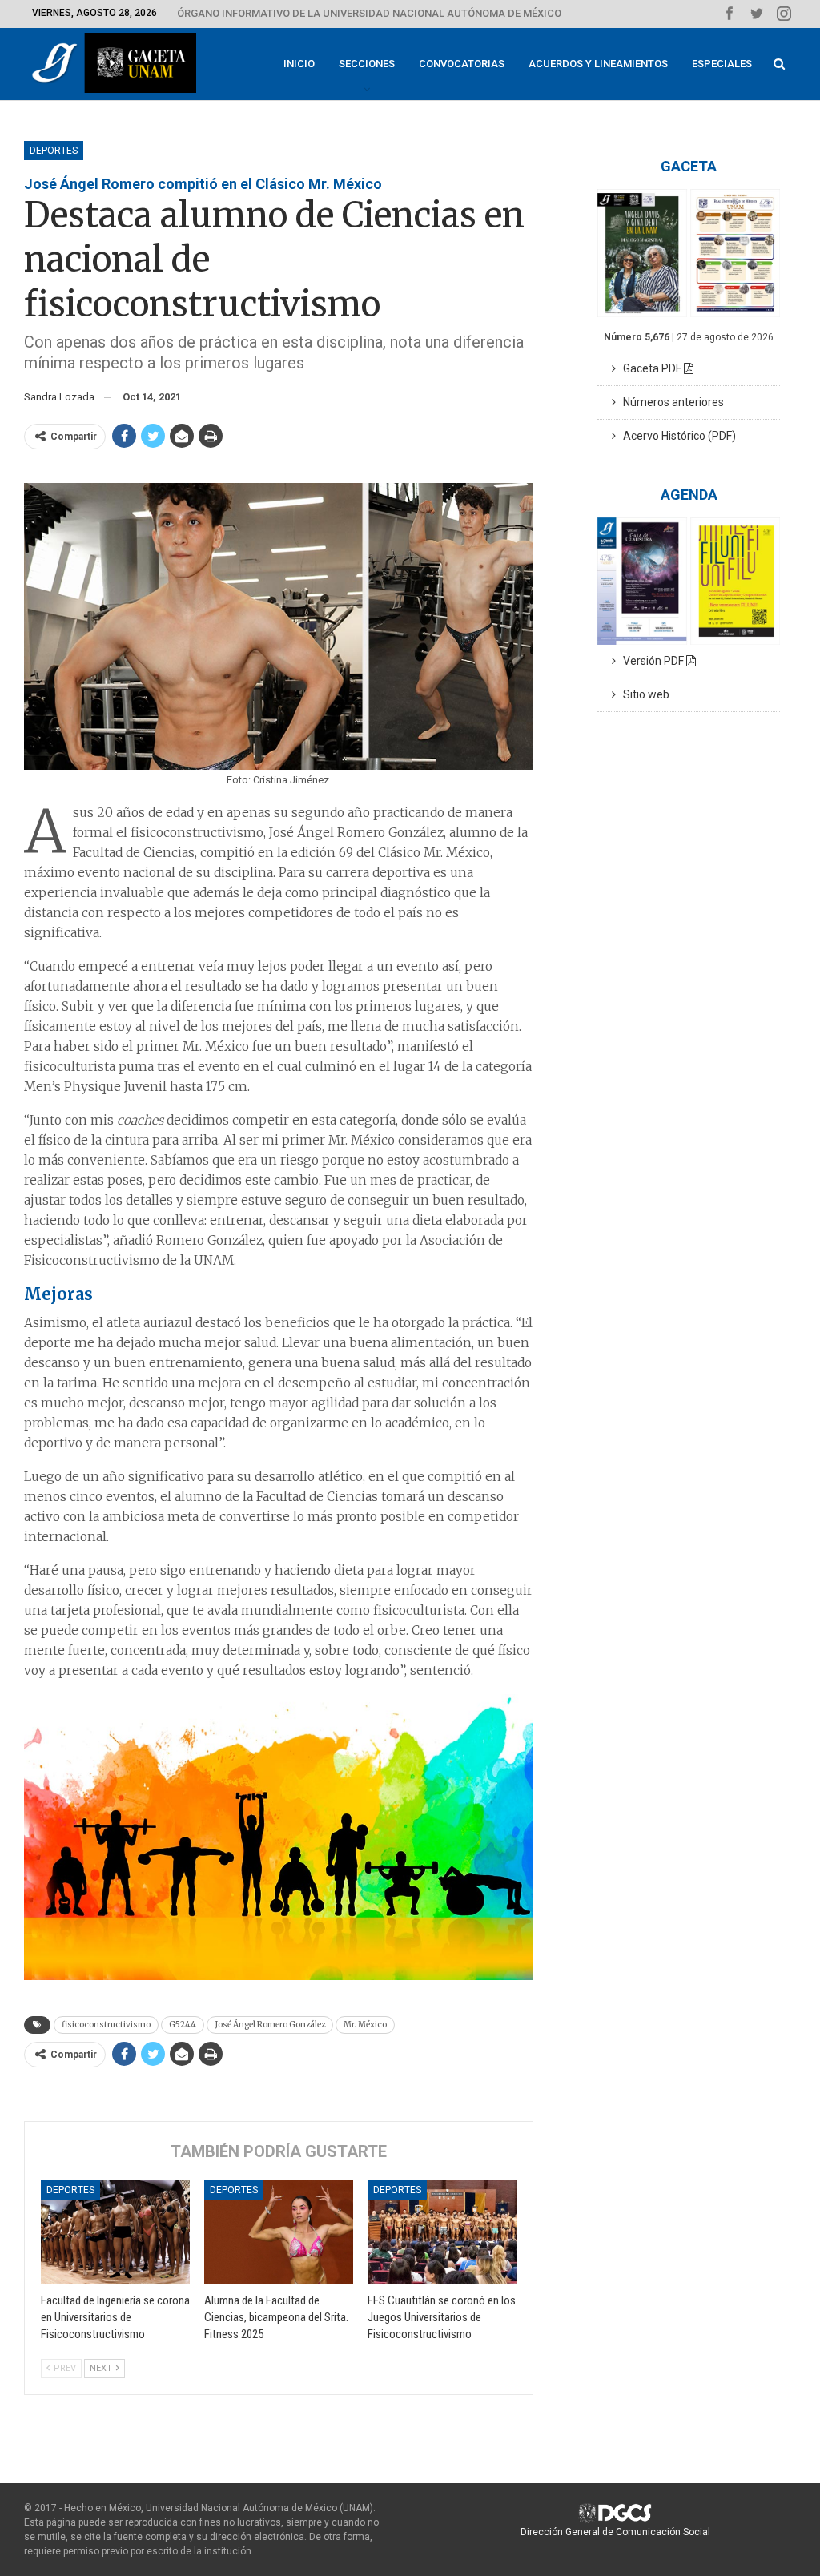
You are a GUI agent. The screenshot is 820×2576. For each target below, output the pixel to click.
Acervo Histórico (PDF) (676, 436)
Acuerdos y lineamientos (598, 64)
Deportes (54, 151)
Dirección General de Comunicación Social (615, 2532)
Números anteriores (670, 402)
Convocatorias (462, 64)
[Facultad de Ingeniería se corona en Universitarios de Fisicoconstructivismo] (115, 2232)
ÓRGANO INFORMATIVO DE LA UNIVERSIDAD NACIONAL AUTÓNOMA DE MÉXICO (369, 13)
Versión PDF (651, 661)
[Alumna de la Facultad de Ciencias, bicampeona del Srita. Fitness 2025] (279, 2232)
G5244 (183, 2025)
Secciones (367, 64)
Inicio (299, 64)
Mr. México (365, 2025)
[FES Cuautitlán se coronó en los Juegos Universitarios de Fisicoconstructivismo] (442, 2232)
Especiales (722, 64)
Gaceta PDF (650, 368)
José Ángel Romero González (270, 2025)
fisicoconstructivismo (106, 2025)
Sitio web (643, 694)
